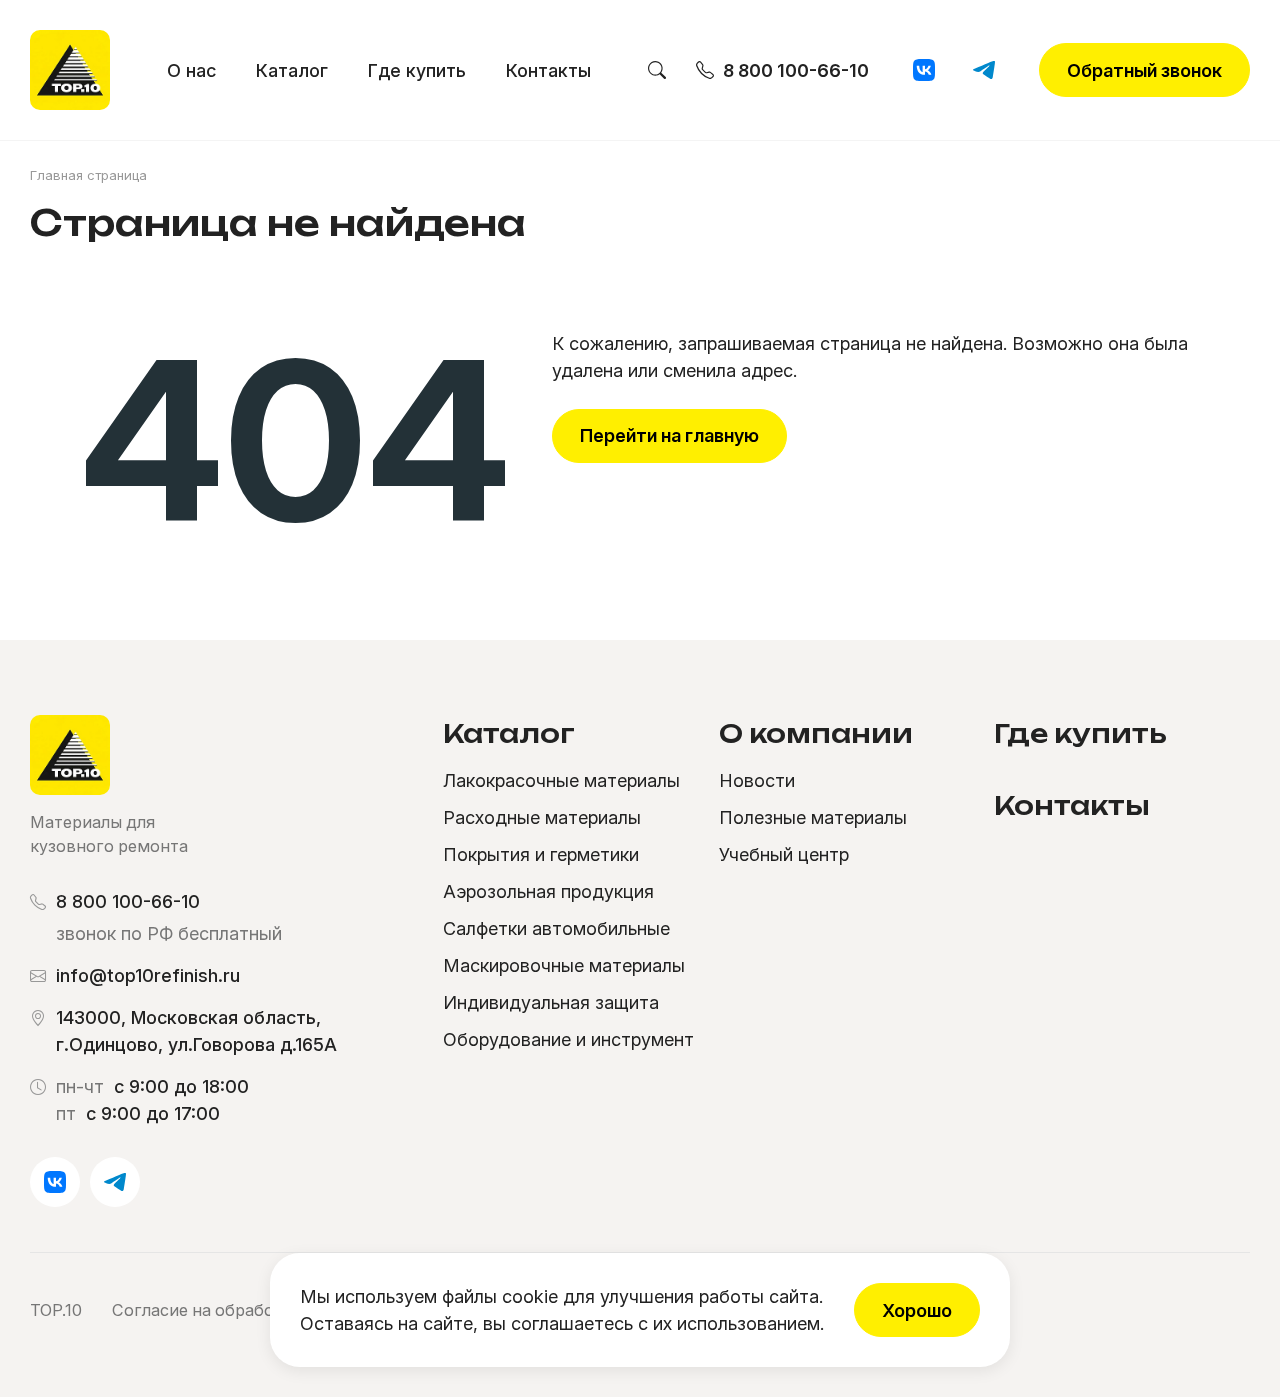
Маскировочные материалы (564, 965)
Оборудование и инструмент (568, 1039)
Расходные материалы (542, 817)
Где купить (417, 70)
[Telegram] (984, 70)
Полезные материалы (813, 817)
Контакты (548, 70)
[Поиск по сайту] (657, 70)
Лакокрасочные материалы (561, 780)
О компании (816, 733)
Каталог (292, 70)
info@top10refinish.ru (148, 975)
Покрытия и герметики (541, 854)
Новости (757, 780)
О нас (191, 70)
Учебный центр (784, 854)
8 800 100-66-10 (128, 901)
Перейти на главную (669, 435)
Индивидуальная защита (551, 1002)
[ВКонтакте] (924, 70)
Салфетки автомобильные (556, 928)
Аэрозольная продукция (548, 891)
